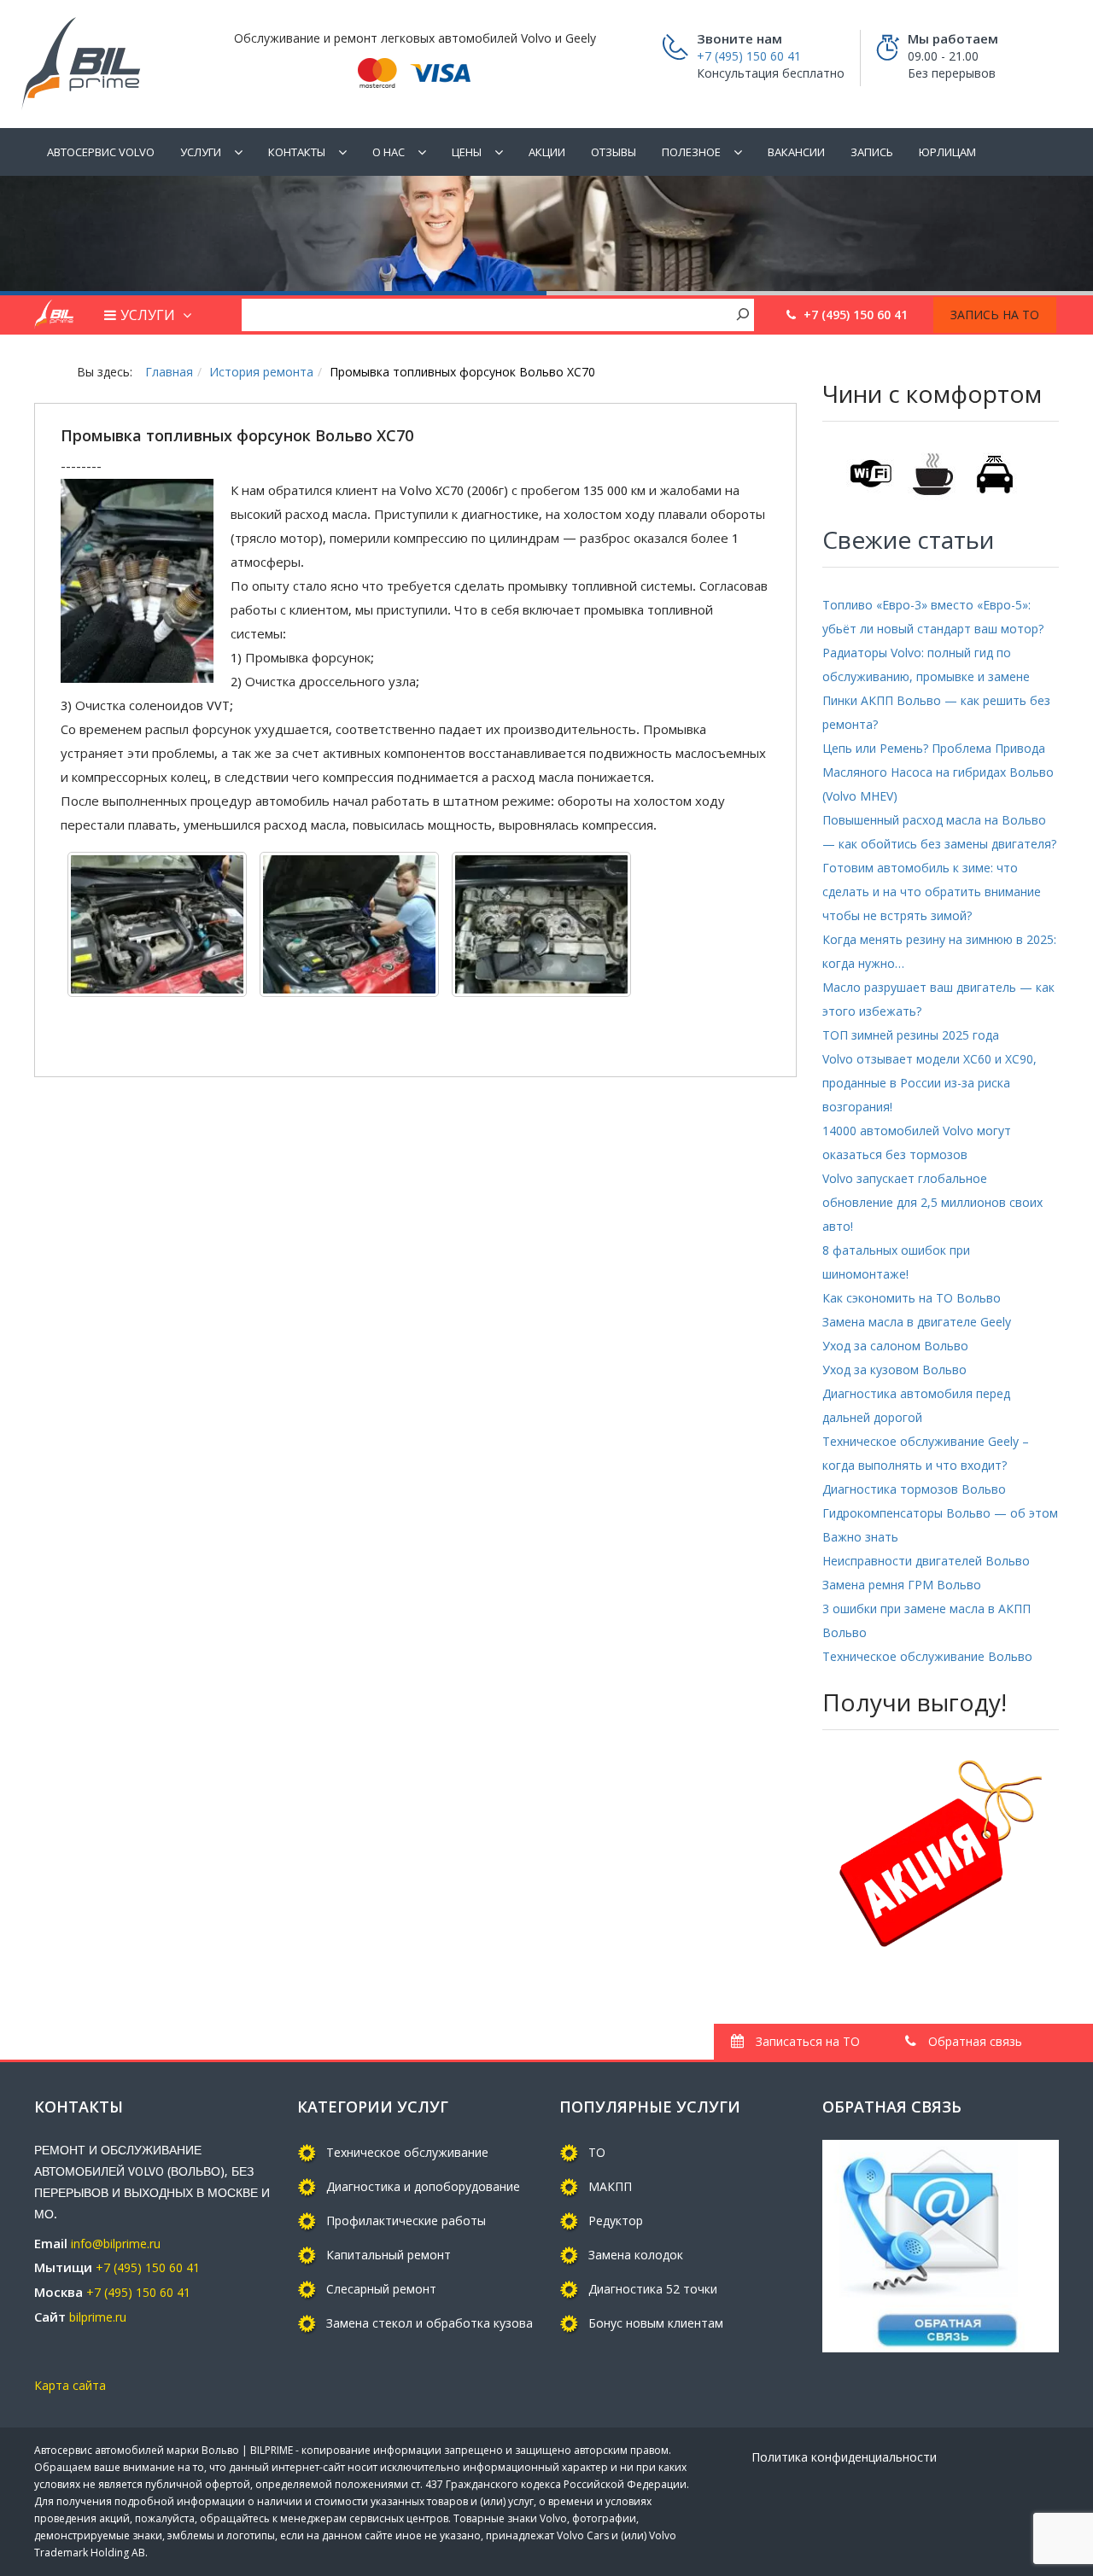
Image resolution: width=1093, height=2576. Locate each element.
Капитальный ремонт (389, 2255)
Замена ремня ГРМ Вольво (902, 1585)
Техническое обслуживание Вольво (927, 1656)
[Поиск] (743, 313)
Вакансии (796, 152)
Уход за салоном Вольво (895, 1346)
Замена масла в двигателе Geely (917, 1322)
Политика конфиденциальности (844, 2457)
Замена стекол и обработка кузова (430, 2323)
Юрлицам (947, 152)
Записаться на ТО (806, 2041)
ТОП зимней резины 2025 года (911, 1035)
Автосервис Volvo (101, 152)
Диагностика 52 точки (653, 2289)
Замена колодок (636, 2255)
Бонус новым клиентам (656, 2323)
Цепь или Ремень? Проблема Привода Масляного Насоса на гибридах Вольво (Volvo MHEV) (938, 772)
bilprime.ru (98, 2317)
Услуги (201, 152)
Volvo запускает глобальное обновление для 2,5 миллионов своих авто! (932, 1202)
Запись (872, 152)
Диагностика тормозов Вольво (914, 1489)
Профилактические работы (406, 2220)
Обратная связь (973, 2041)
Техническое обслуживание (407, 2152)
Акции (547, 152)
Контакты (297, 152)
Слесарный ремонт (381, 2289)
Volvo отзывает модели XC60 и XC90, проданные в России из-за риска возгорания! (929, 1083)
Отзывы (614, 152)
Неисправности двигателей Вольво (926, 1561)
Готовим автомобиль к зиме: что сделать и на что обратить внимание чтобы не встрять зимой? (932, 892)
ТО (597, 2152)
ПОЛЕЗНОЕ (691, 152)
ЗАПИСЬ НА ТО (995, 315)
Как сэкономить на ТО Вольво (912, 1298)
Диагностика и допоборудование (423, 2186)
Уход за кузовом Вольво (894, 1370)
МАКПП (610, 2186)
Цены (467, 152)
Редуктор (616, 2220)
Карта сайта (70, 2385)
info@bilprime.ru (116, 2244)
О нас (389, 152)
